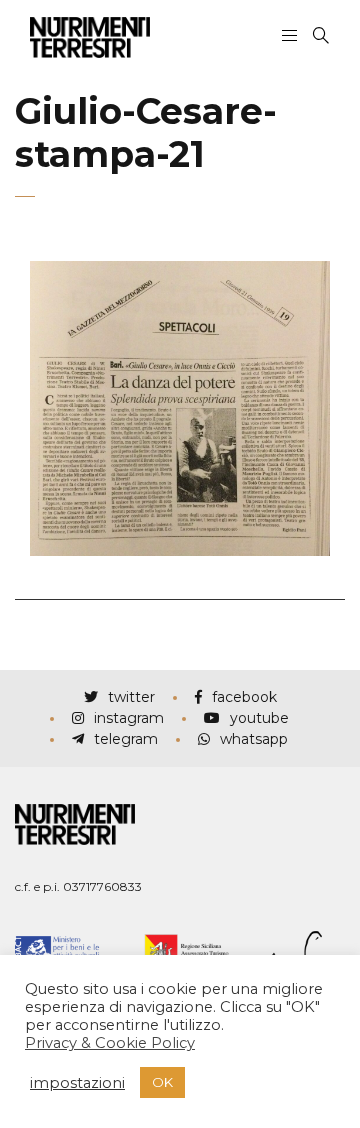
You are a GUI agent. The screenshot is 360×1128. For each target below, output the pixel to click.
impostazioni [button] (77, 1083)
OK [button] (162, 1082)
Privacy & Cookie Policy (110, 1043)
